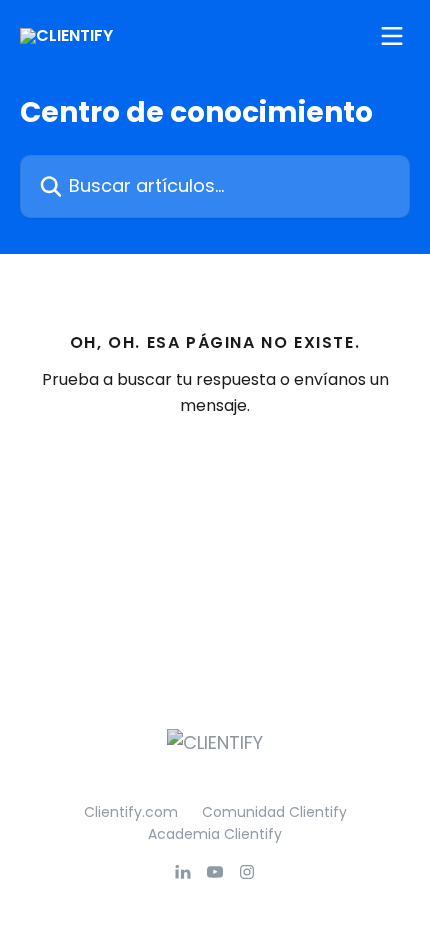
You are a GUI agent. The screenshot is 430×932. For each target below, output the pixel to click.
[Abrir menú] (392, 36)
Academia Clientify (215, 834)
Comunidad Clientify (274, 812)
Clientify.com (131, 812)
